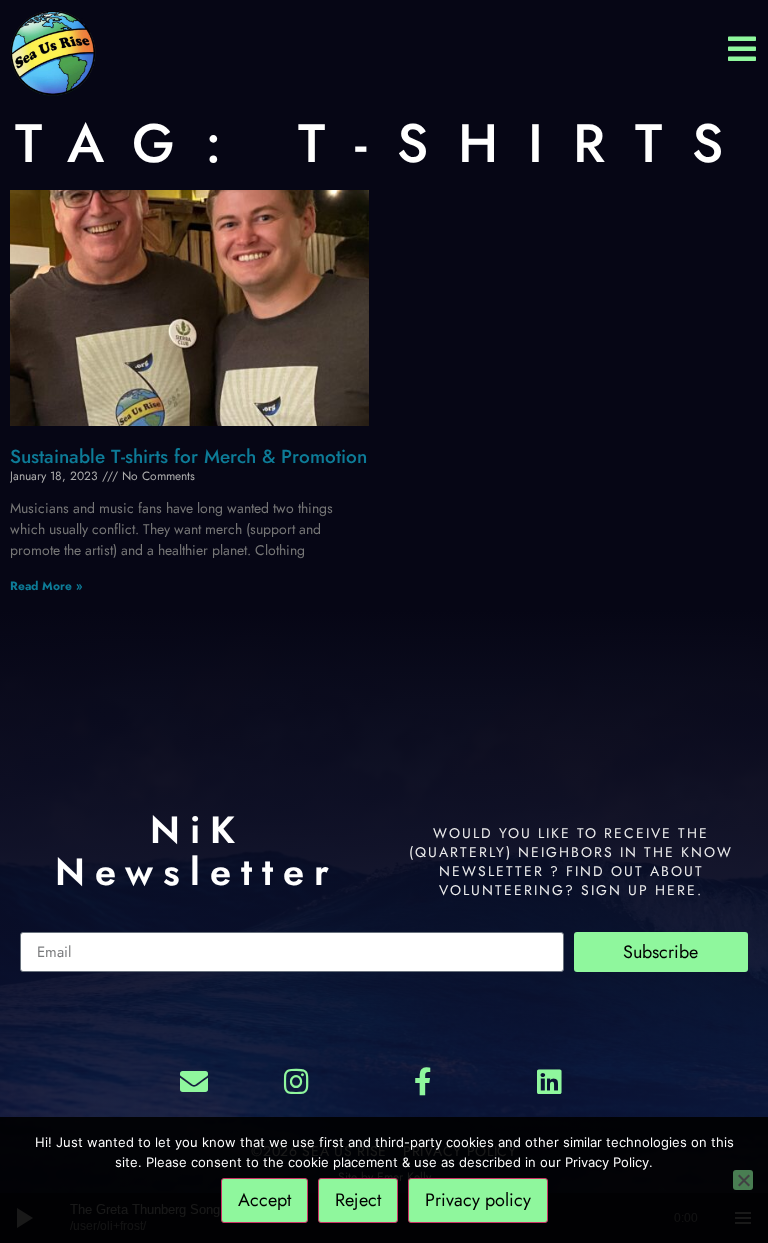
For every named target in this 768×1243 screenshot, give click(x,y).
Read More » (46, 586)
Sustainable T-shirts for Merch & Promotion (188, 456)
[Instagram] (297, 1081)
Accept (264, 1200)
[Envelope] (194, 1081)
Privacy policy (478, 1200)
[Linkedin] (549, 1081)
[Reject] (743, 1180)
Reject (358, 1200)
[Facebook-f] (423, 1081)
